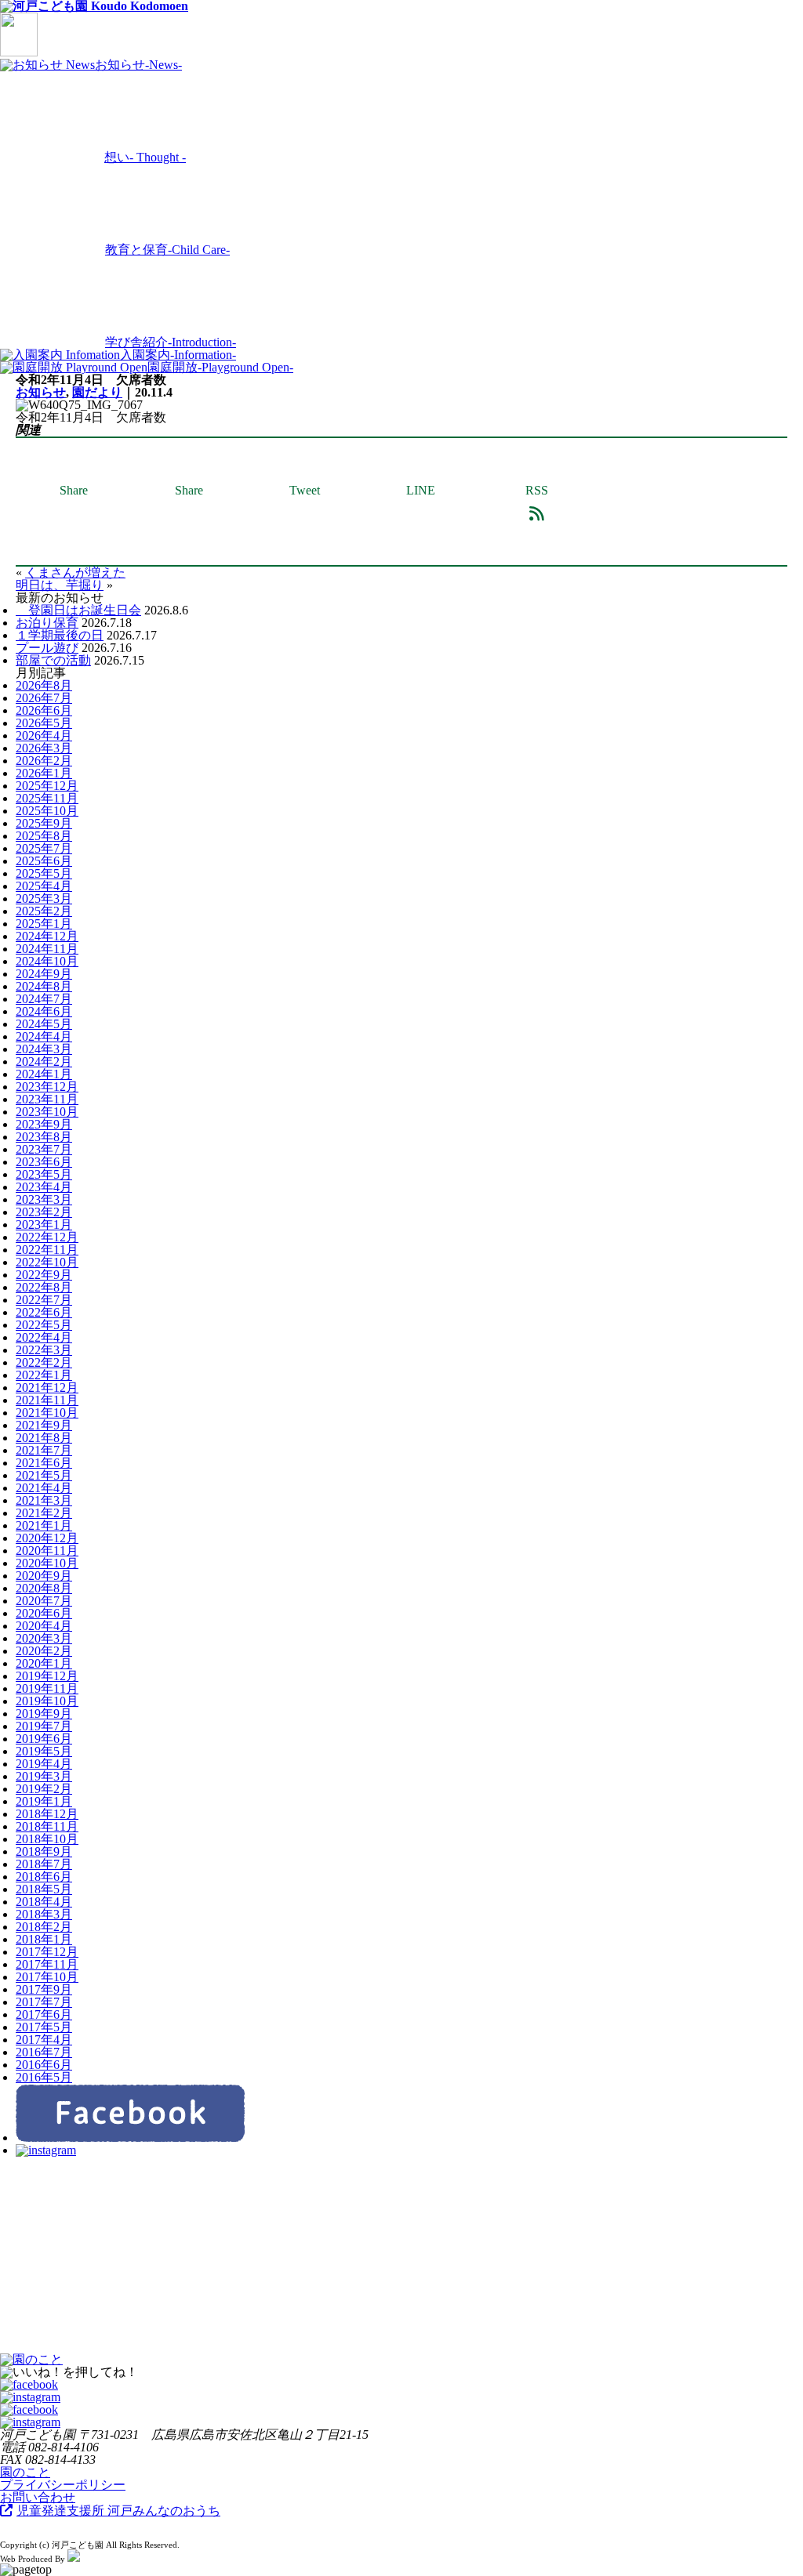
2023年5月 (44, 1174)
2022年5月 (44, 1325)
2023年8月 (44, 1137)
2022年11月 (47, 1250)
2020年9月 (44, 1576)
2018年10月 (47, 1839)
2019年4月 (44, 1764)
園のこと (25, 2472)
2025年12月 (47, 786)
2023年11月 (47, 1099)
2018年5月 (44, 1889)
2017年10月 (47, 1977)
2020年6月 (44, 1613)
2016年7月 (44, 2052)
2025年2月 (44, 911)
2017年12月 (47, 1952)
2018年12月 (47, 1814)
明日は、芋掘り (60, 585)
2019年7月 (44, 1726)
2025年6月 (44, 861)
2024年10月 (47, 961)
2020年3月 (44, 1638)
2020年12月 (47, 1538)
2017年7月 (44, 2002)
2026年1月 (44, 773)
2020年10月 (47, 1563)
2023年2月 (44, 1212)
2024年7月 (44, 999)
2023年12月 (47, 1087)
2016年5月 (44, 2077)
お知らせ (41, 392)
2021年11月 (47, 1400)
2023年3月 (44, 1199)
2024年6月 (44, 1011)
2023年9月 (44, 1124)
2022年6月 (44, 1312)
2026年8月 (44, 685)
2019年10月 (47, 1701)
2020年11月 (47, 1551)
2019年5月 (44, 1751)
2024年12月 (47, 936)
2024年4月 (44, 1036)
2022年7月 (44, 1300)
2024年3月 (44, 1049)
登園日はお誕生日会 (78, 610)
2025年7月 (44, 848)
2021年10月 (47, 1413)
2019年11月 (47, 1688)
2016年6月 (44, 2065)
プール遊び (47, 648)
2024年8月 (44, 986)
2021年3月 (44, 1500)
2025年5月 (44, 873)
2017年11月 (47, 1964)
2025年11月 (47, 798)
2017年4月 (44, 2040)
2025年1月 (44, 924)
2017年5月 (44, 2027)
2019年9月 (44, 1714)
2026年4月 (44, 735)
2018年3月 (44, 1914)
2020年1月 (44, 1663)
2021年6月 (44, 1463)
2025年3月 (44, 899)
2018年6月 (44, 1877)
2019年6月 (44, 1739)
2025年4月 (44, 886)
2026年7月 (44, 698)
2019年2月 (44, 1789)
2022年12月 (47, 1237)
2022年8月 (44, 1287)
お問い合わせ (38, 2497)
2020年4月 (44, 1626)
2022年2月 (44, 1362)
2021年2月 (44, 1513)
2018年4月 (44, 1902)
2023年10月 (47, 1112)
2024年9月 (44, 974)
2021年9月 (44, 1425)
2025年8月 (44, 836)
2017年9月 (44, 1989)
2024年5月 (44, 1024)
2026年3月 (44, 748)
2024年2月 (44, 1062)
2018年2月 (44, 1927)
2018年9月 (44, 1851)
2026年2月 (44, 761)
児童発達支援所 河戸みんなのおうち (118, 2511)
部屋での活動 (53, 660)
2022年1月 (44, 1375)
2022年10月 (47, 1262)
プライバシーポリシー (63, 2485)
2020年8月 (44, 1588)
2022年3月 (44, 1350)
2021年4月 (44, 1488)
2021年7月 (44, 1450)
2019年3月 (44, 1776)
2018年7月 (44, 1864)
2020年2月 (44, 1651)
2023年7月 (44, 1149)
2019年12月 (47, 1676)
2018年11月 (47, 1826)
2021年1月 (44, 1525)
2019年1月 (44, 1801)
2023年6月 (44, 1162)
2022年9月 (44, 1275)
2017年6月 (44, 2014)
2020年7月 (44, 1601)
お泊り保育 (47, 623)
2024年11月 (47, 949)
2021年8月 (44, 1438)
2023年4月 (44, 1187)
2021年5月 (44, 1475)
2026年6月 (44, 710)
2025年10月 (47, 811)
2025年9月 (44, 823)
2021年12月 (47, 1388)
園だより (97, 392)
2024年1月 (44, 1074)
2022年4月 (44, 1337)
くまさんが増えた (75, 572)
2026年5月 (44, 723)
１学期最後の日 (60, 635)
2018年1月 (44, 1939)
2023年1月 (44, 1225)
